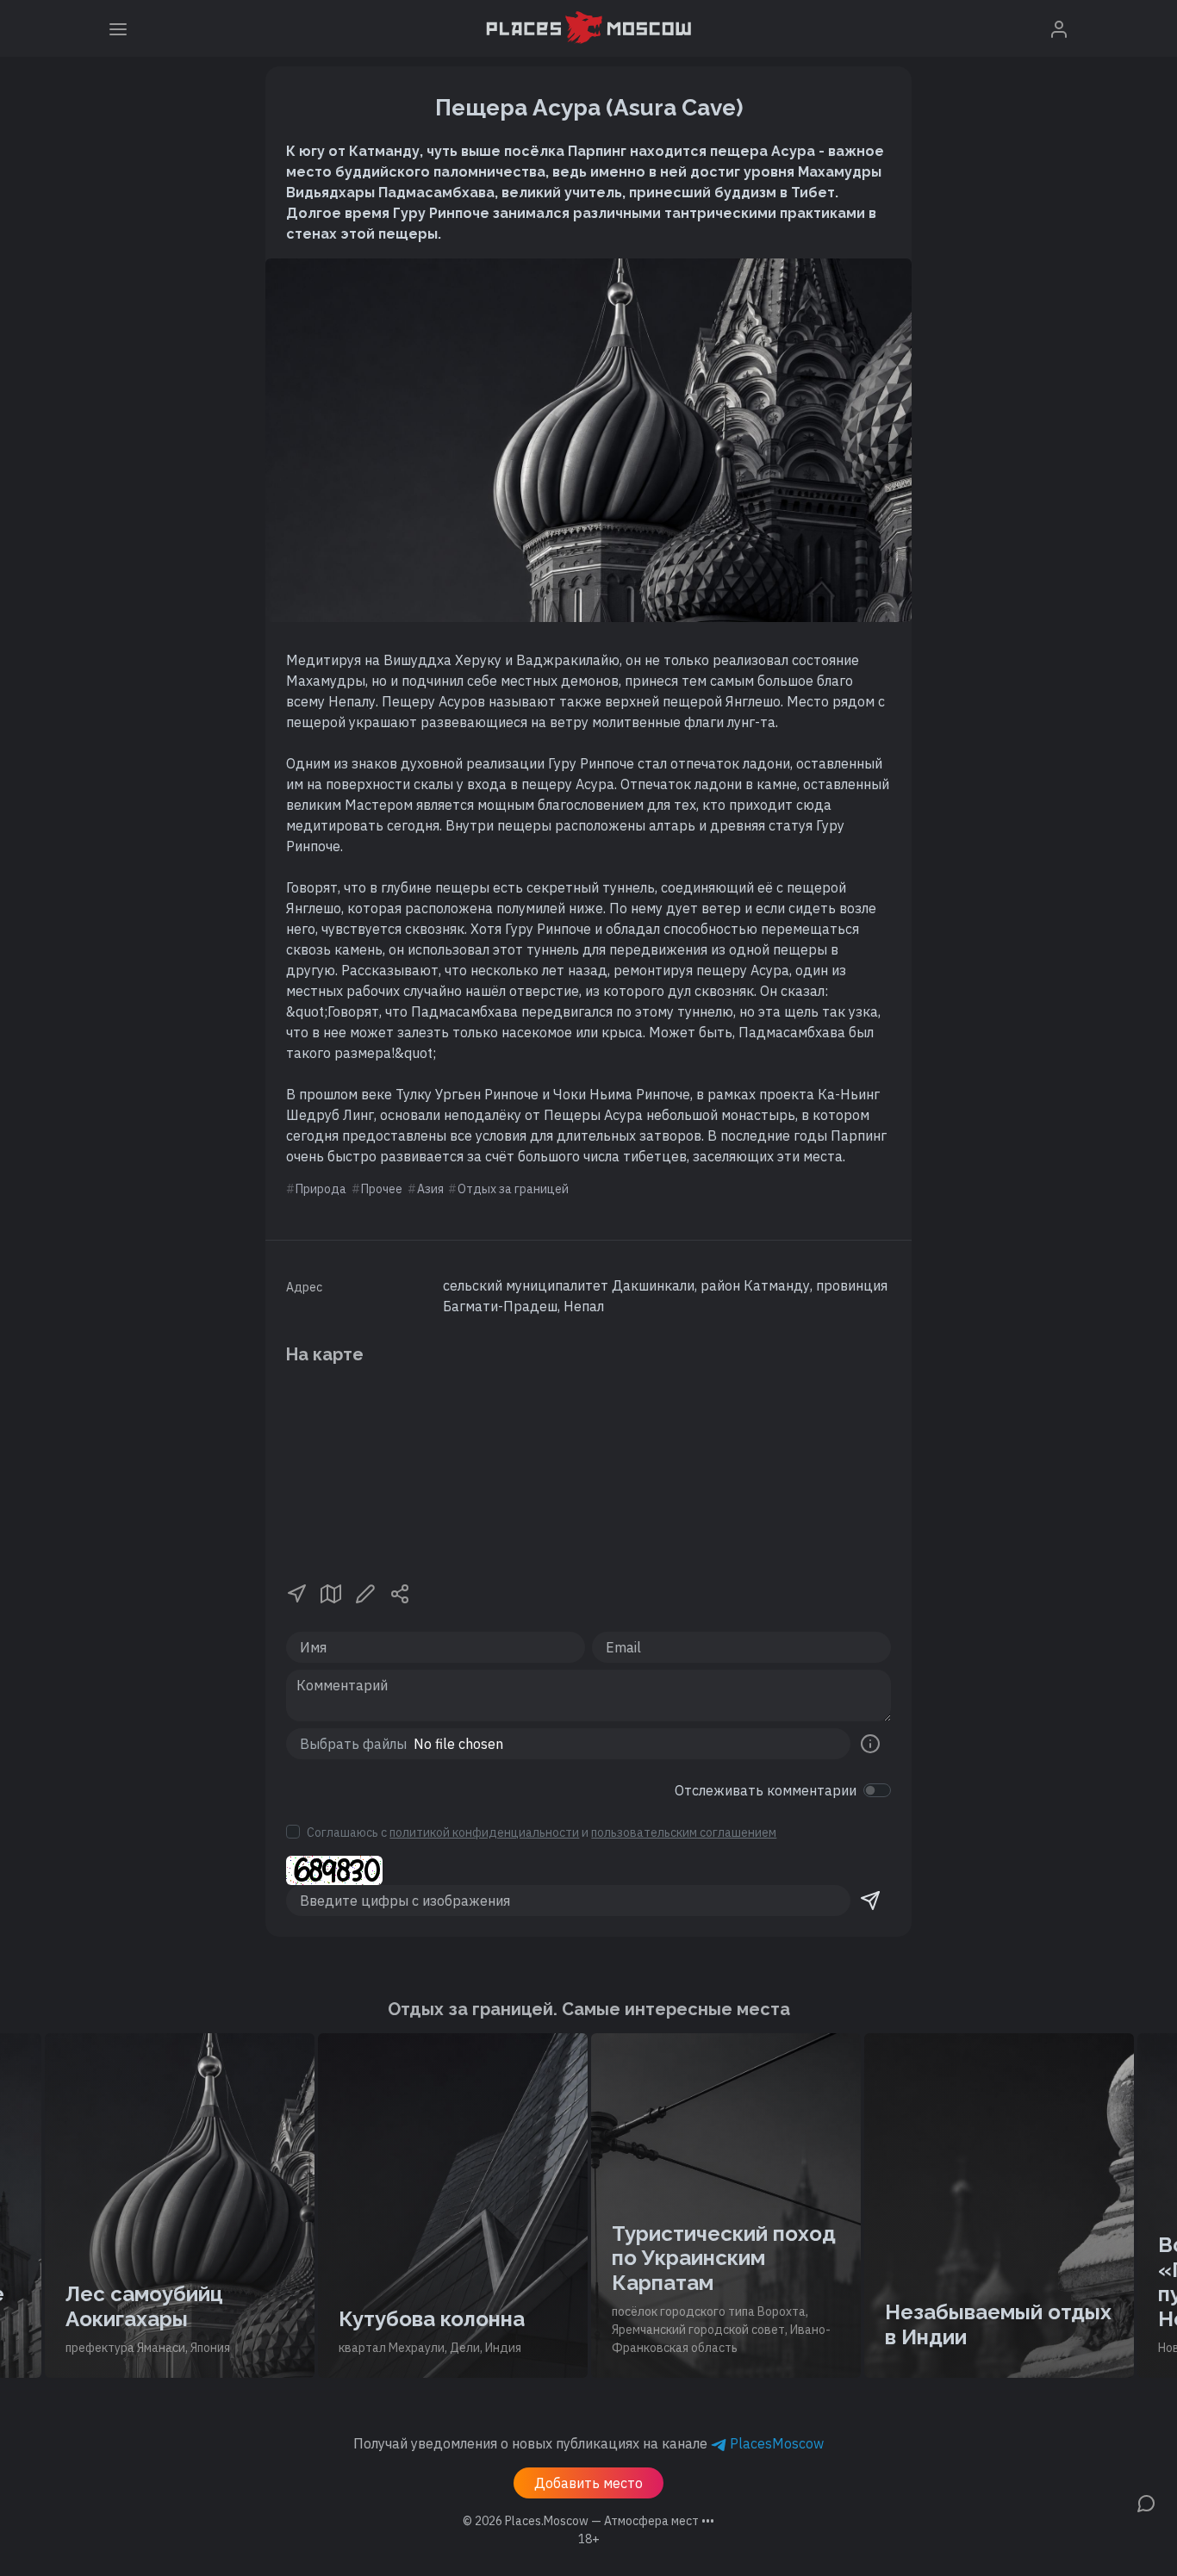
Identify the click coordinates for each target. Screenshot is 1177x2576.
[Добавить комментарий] (1146, 2502)
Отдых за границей (513, 1189)
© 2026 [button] (588, 2521)
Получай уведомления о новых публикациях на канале (588, 2443)
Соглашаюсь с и (542, 1832)
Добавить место (588, 2483)
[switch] (877, 1790)
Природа (321, 1189)
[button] (296, 1592)
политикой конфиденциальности (484, 1832)
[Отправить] (870, 1901)
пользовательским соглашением (684, 1832)
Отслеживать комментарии (766, 1790)
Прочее (382, 1189)
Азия (430, 1189)
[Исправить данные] (365, 1592)
